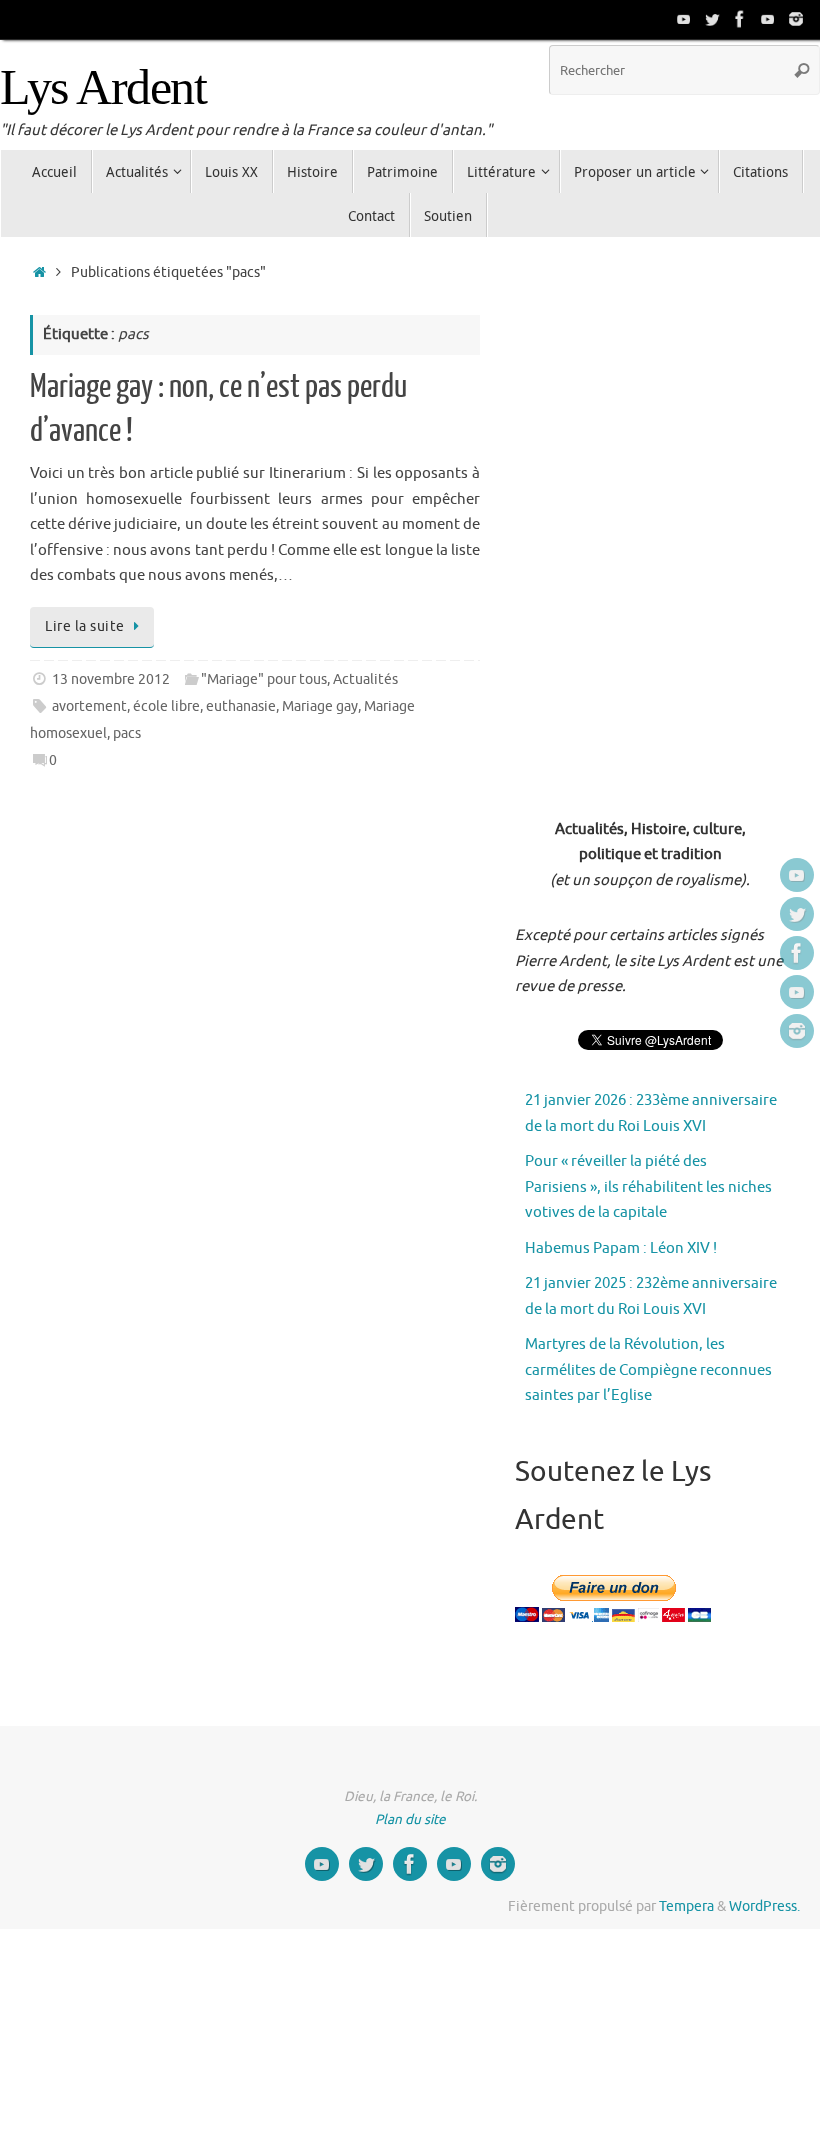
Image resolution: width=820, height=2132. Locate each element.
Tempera (686, 1906)
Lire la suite (85, 626)
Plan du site (410, 1819)
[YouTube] (684, 19)
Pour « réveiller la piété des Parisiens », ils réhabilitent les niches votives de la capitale (648, 1187)
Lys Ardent (103, 87)
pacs (127, 733)
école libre (166, 706)
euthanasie (241, 706)
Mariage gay (320, 706)
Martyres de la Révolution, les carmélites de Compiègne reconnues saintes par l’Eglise (648, 1370)
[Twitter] (712, 19)
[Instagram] (796, 19)
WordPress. (764, 1906)
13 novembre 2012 (111, 679)
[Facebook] (740, 19)
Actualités (365, 679)
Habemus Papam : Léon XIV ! (621, 1248)
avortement (89, 706)
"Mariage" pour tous (264, 679)
